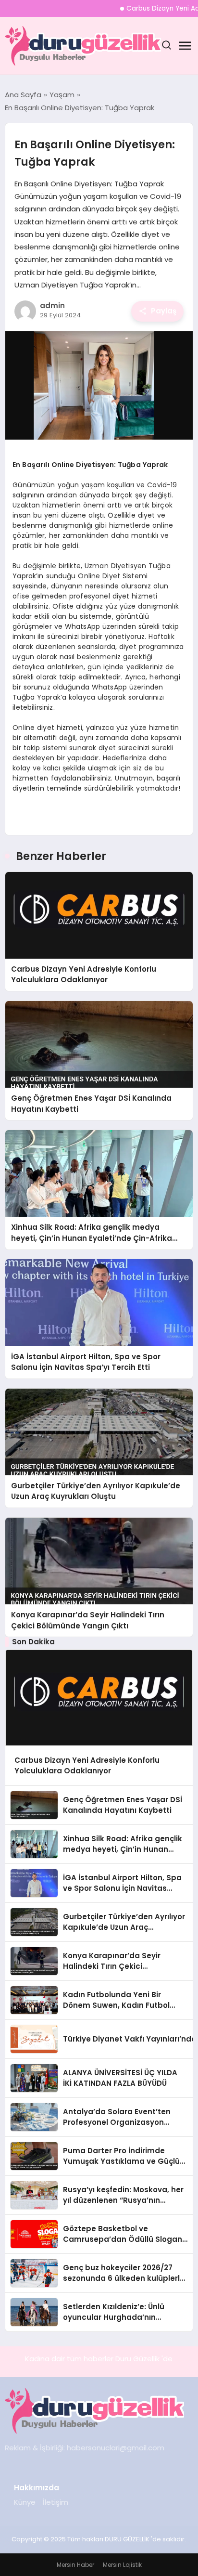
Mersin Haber (75, 2565)
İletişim (56, 2502)
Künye (25, 2502)
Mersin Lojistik (122, 2565)
